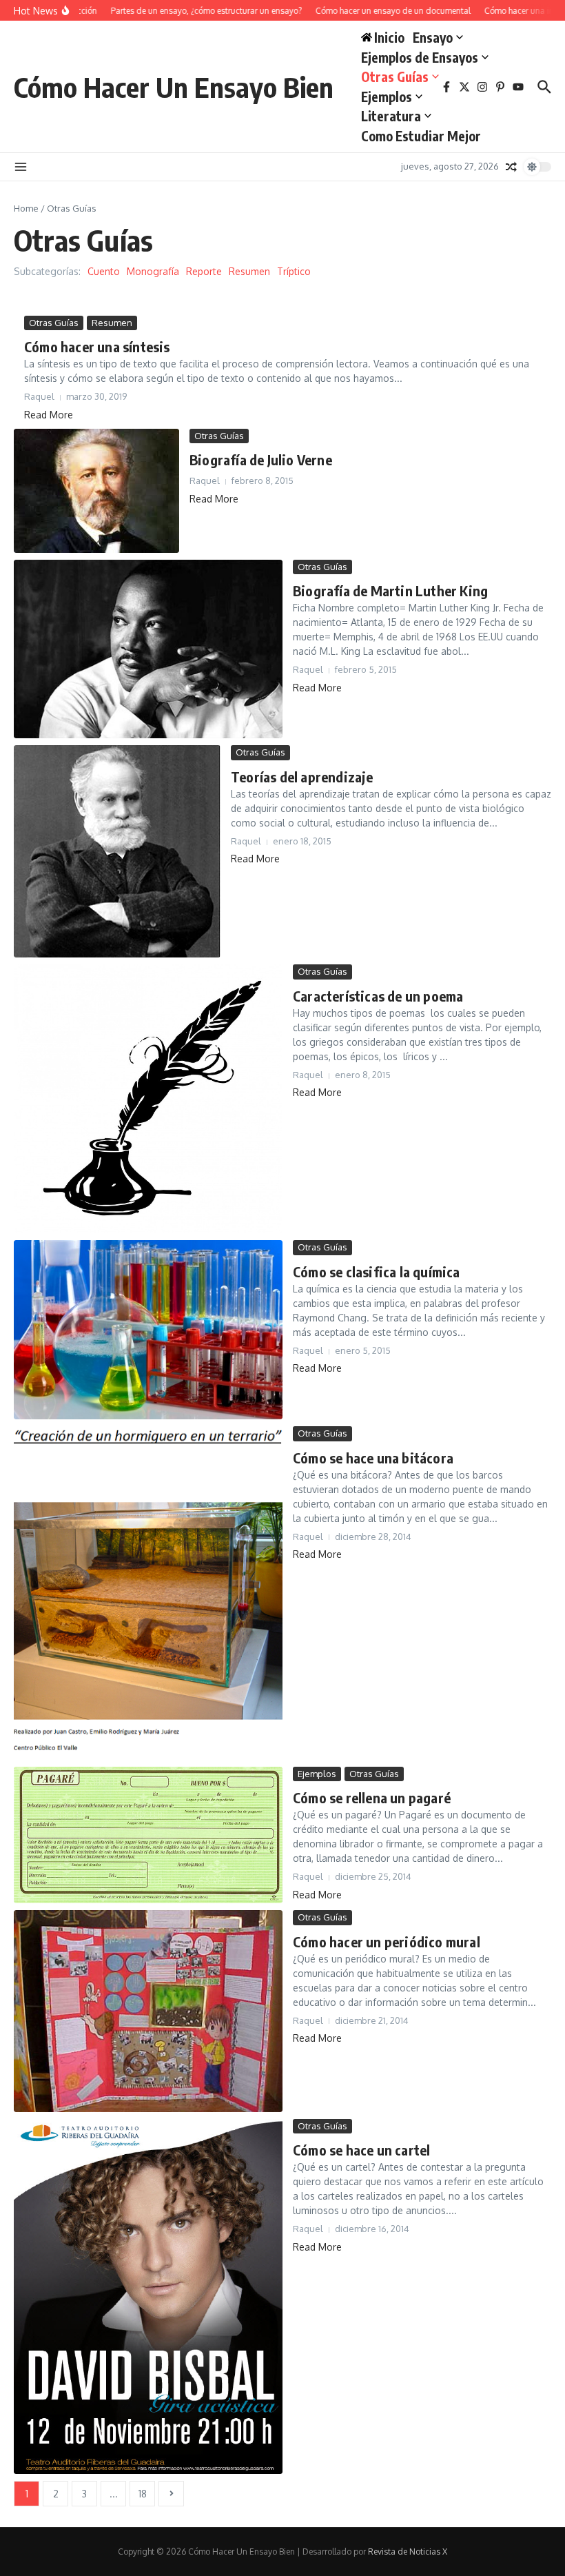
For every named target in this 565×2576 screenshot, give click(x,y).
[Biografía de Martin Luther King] (148, 649)
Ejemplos (387, 97)
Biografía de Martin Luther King (390, 590)
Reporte (204, 271)
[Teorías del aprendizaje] (117, 851)
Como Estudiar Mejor (421, 136)
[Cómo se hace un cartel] (148, 2296)
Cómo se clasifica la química (377, 1271)
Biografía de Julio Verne (261, 459)
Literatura (391, 116)
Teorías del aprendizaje (302, 777)
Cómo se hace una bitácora (373, 1458)
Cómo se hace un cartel (361, 2150)
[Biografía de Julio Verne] (96, 491)
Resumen (249, 271)
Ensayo (433, 37)
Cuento (104, 271)
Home (26, 208)
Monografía (153, 271)
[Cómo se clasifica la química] (148, 1330)
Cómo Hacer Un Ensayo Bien (174, 87)
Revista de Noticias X (408, 2552)
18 (143, 2494)
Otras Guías (395, 77)
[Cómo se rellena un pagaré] (148, 1835)
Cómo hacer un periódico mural (387, 1941)
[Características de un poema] (148, 1099)
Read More (49, 415)
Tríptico (294, 271)
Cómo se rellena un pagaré (372, 1797)
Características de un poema (378, 996)
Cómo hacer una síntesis (97, 346)
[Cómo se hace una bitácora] (148, 1593)
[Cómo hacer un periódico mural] (148, 2011)
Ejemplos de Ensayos (420, 57)
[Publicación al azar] (511, 167)
